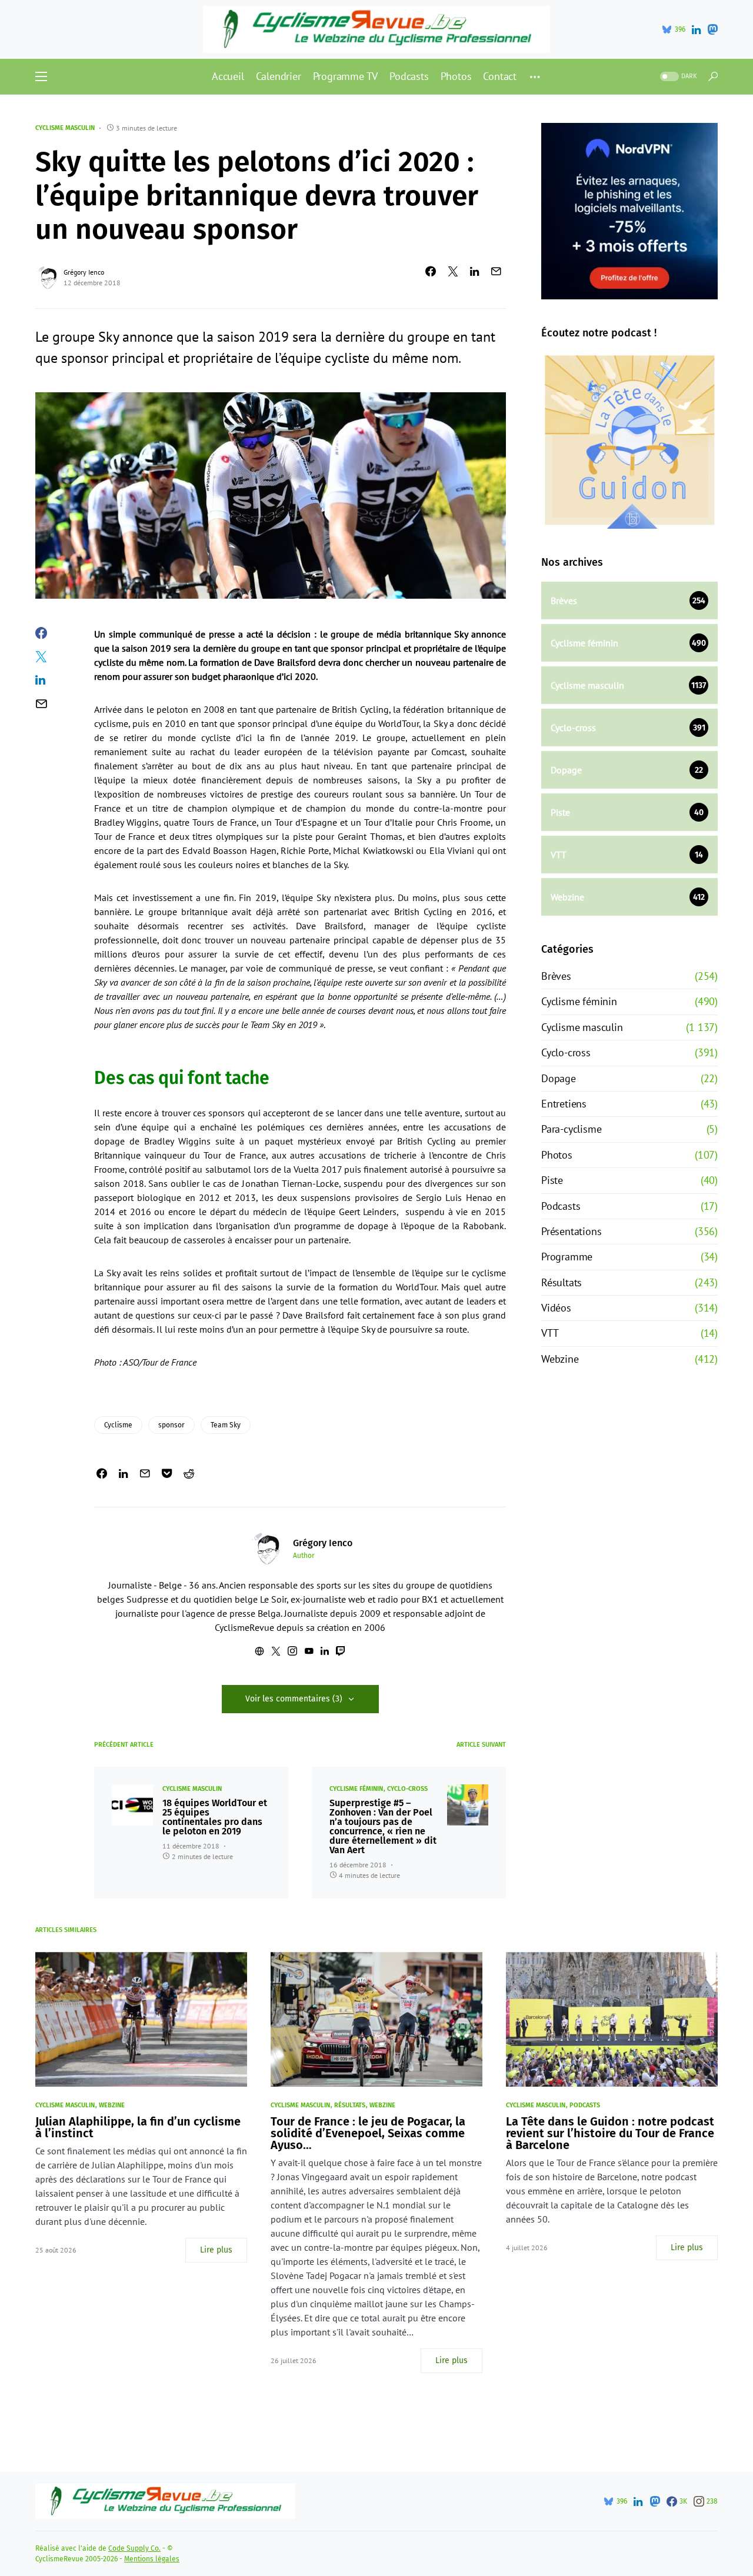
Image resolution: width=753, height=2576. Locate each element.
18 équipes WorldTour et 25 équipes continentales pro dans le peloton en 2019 (215, 1817)
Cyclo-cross (407, 1789)
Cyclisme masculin (65, 128)
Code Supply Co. (134, 2548)
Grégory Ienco (84, 272)
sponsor (171, 1425)
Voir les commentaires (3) (294, 1699)
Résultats (562, 1282)
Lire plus (216, 2250)
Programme (567, 1257)
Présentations (571, 1231)
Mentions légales (152, 2559)
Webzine (560, 1359)
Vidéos (556, 1308)
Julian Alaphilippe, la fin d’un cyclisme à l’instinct (138, 2127)
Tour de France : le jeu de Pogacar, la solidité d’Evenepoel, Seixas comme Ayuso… (368, 2133)
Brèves (556, 976)
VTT (550, 1333)
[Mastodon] (712, 29)
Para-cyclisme (571, 1129)
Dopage (559, 1078)
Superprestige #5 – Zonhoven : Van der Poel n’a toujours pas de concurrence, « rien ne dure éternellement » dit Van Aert (383, 1827)
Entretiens (564, 1104)
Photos (557, 1155)
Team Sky (226, 1425)
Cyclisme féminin (356, 1789)
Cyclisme (118, 1425)
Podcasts (561, 1206)
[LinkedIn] (696, 29)
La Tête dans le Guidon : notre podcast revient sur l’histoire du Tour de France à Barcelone (610, 2133)
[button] (41, 76)
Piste (552, 1180)
